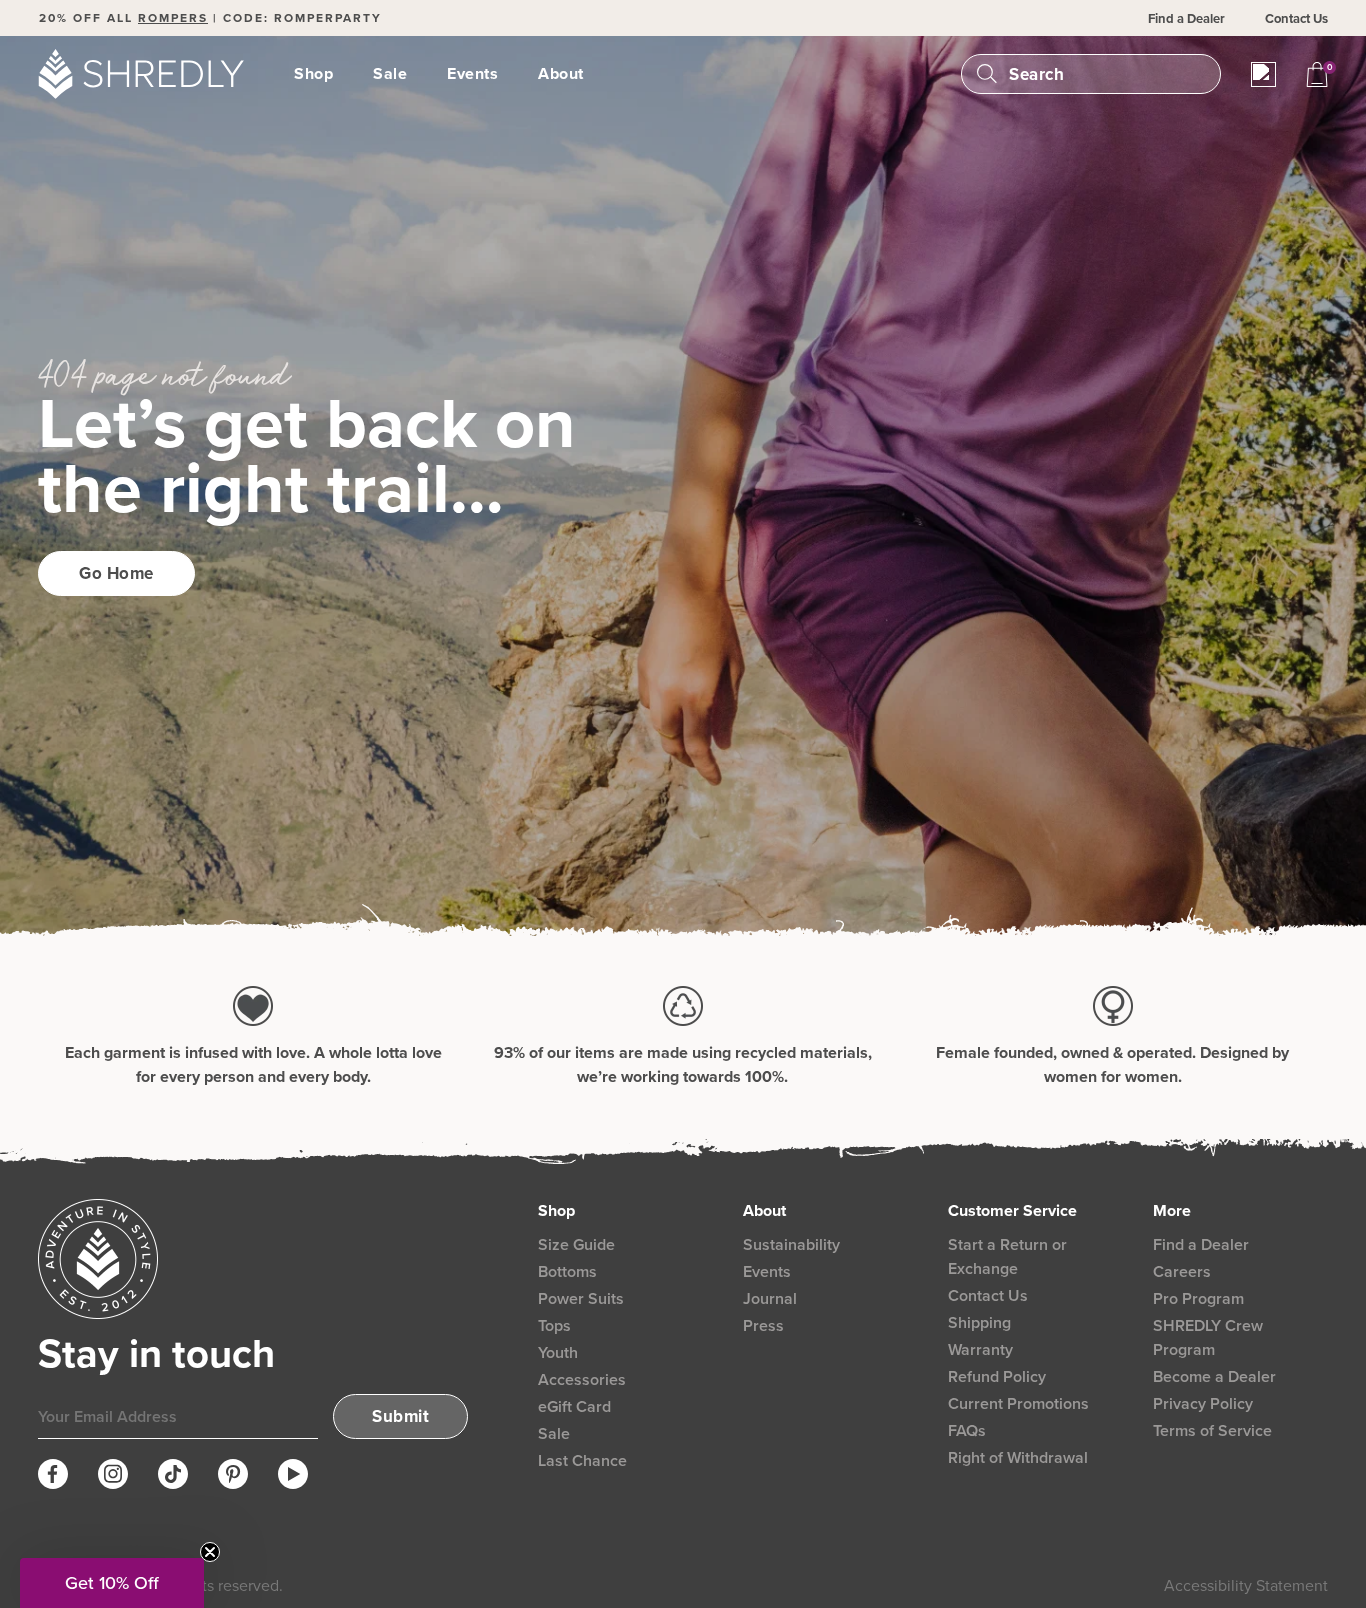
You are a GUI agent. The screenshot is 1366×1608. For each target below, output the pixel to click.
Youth (558, 1352)
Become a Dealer (1214, 1376)
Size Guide (576, 1244)
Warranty (980, 1349)
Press (763, 1325)
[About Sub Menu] (596, 74)
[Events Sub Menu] (510, 74)
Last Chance (582, 1460)
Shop (313, 73)
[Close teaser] (210, 1552)
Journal (770, 1298)
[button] (112, 1583)
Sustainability (791, 1244)
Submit (400, 1416)
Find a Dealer (1186, 18)
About (561, 73)
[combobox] (1106, 74)
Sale (390, 73)
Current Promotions (1018, 1403)
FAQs (967, 1430)
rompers (173, 18)
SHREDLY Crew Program (1208, 1337)
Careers (1182, 1271)
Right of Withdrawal (1018, 1457)
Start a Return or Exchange (1007, 1256)
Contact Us (1296, 18)
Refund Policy (997, 1376)
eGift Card (574, 1406)
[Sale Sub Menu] (419, 74)
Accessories (582, 1379)
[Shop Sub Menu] (345, 74)
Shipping (979, 1322)
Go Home (116, 573)
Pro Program (1198, 1298)
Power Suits (581, 1298)
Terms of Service (1212, 1430)
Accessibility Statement (1246, 1585)
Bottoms (567, 1271)
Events (472, 73)
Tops (554, 1325)
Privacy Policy (1203, 1403)
